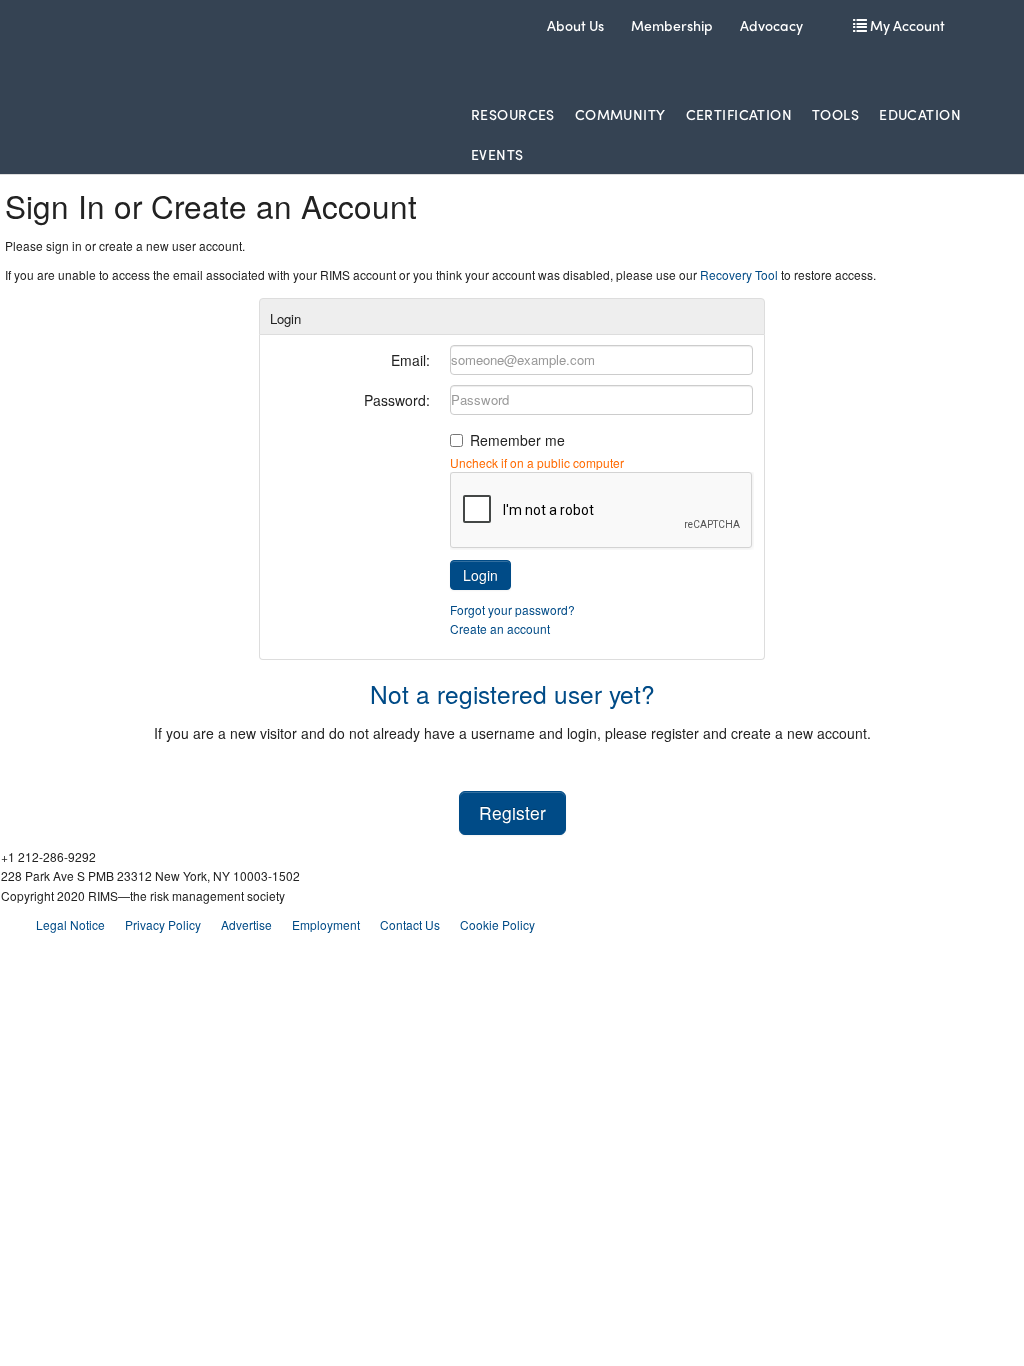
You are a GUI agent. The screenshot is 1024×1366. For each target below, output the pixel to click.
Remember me (517, 440)
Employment (326, 924)
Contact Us (410, 924)
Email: (410, 360)
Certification (739, 114)
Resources (513, 114)
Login (480, 575)
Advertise (246, 924)
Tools (835, 114)
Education (920, 114)
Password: (397, 400)
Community (620, 114)
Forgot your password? (512, 609)
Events (497, 154)
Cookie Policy (497, 924)
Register (512, 812)
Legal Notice (70, 924)
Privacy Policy (163, 924)
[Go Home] (212, 49)
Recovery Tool (739, 274)
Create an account (500, 628)
